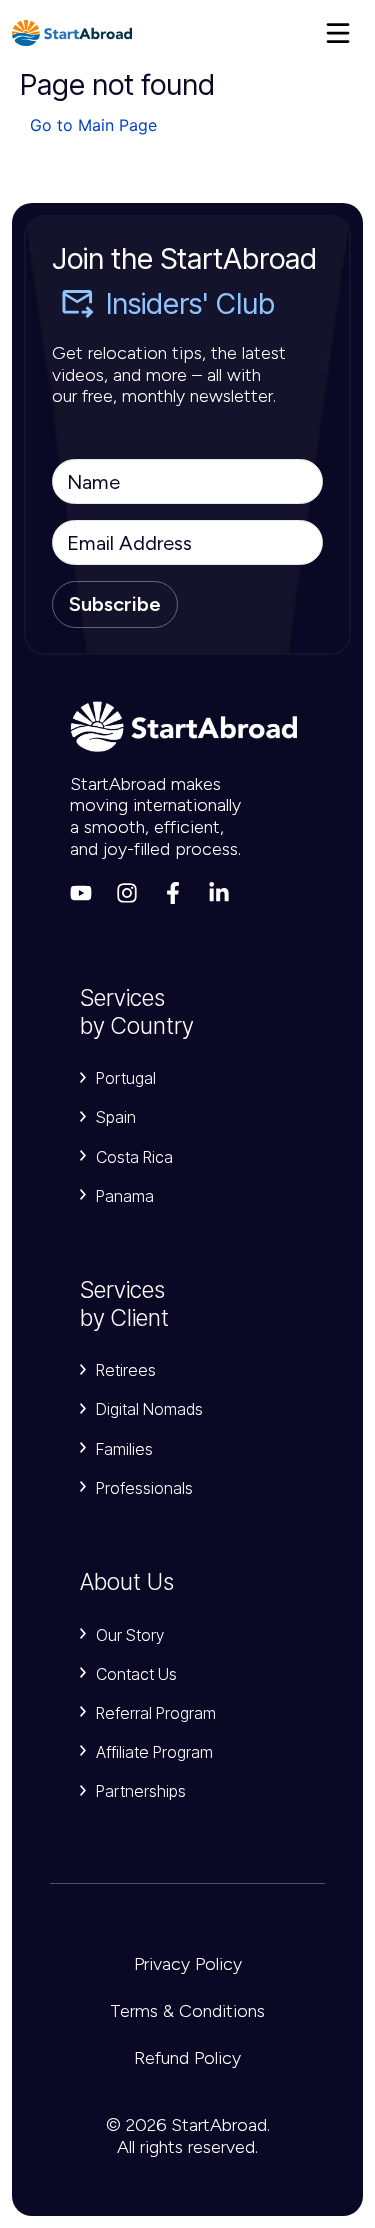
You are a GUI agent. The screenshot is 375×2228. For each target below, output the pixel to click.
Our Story (130, 1635)
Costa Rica (134, 1157)
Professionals (144, 1488)
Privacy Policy (188, 1964)
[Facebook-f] (173, 893)
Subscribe (115, 604)
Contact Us (136, 1674)
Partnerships (141, 1791)
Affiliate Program (154, 1752)
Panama (125, 1196)
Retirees (126, 1370)
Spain (116, 1117)
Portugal (126, 1078)
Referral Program (156, 1713)
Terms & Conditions (187, 2011)
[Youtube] (81, 893)
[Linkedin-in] (219, 893)
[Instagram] (127, 893)
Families (124, 1449)
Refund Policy (187, 2058)
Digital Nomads (149, 1409)
